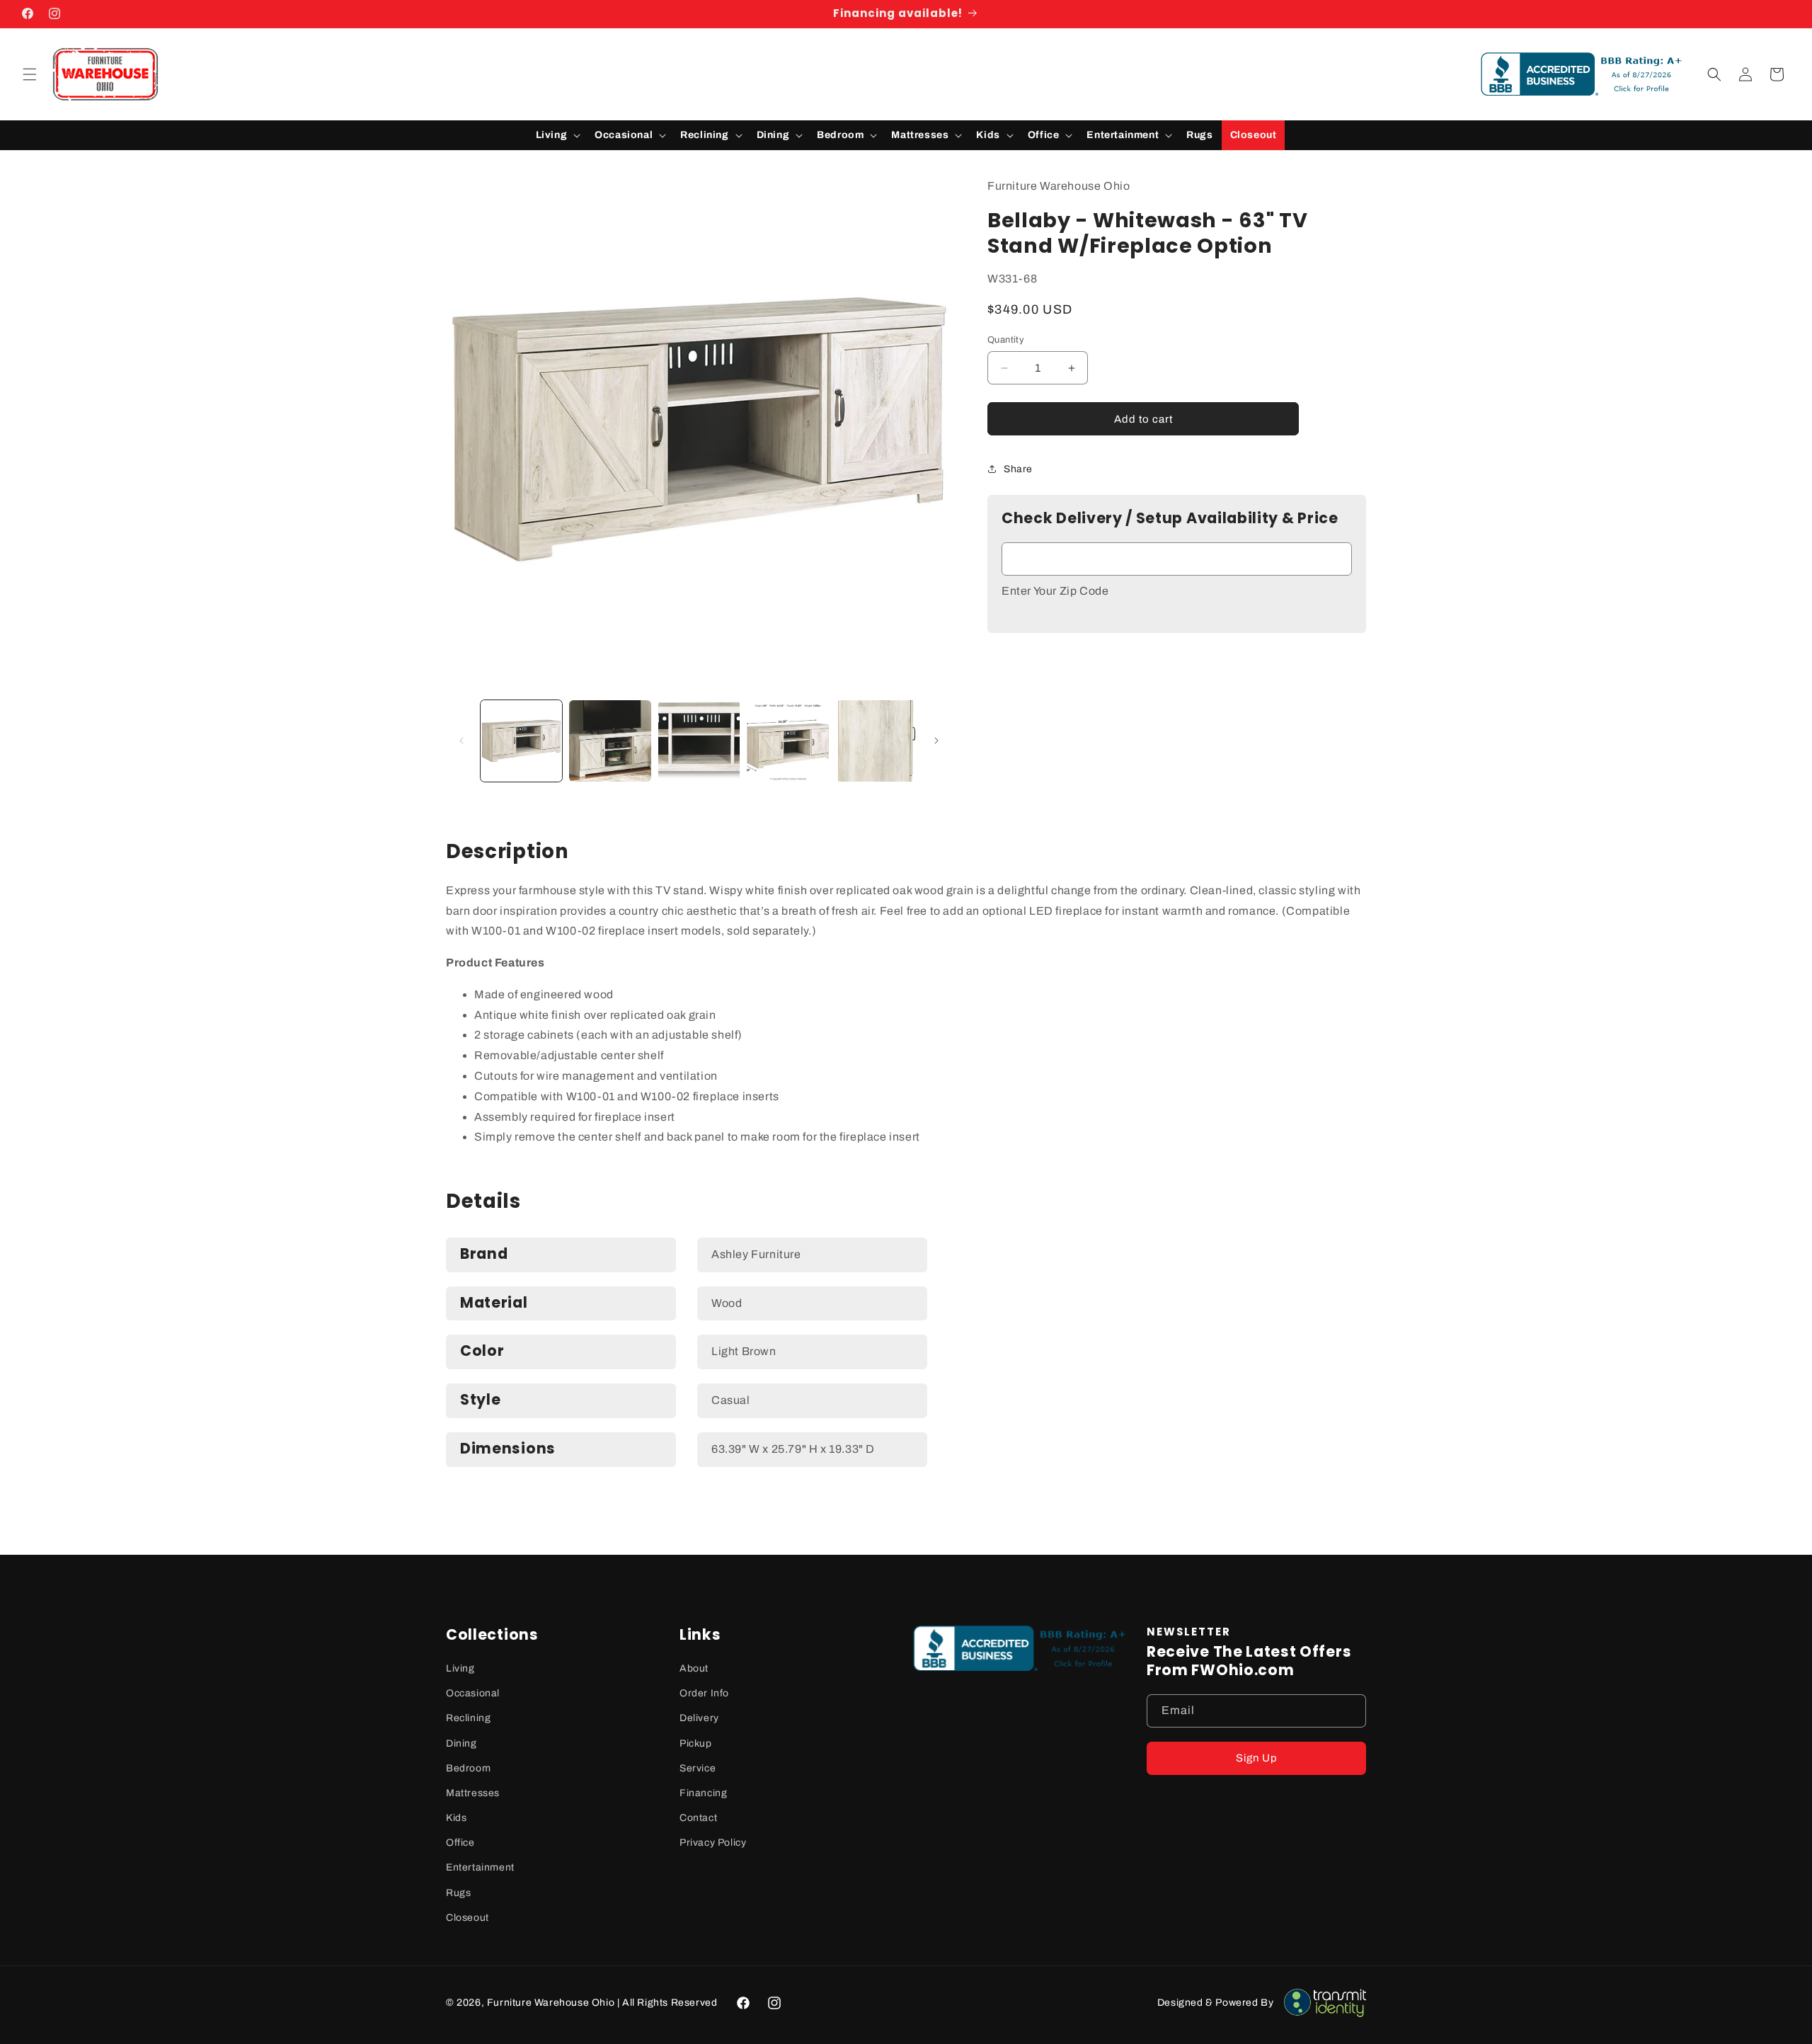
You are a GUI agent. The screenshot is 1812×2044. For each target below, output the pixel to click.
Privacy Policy (713, 1843)
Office (460, 1843)
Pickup (696, 1743)
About (694, 1668)
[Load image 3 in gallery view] (699, 741)
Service (698, 1768)
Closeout (468, 1918)
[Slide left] (461, 741)
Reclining (468, 1718)
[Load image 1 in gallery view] (521, 741)
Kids (456, 1818)
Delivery (699, 1718)
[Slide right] (936, 741)
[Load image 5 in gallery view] (877, 741)
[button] (30, 74)
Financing (703, 1793)
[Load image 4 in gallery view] (787, 741)
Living (460, 1668)
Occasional (473, 1693)
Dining (461, 1743)
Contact (698, 1818)
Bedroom (468, 1768)
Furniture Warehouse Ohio (551, 2003)
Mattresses (473, 1793)
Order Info (704, 1693)
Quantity (1006, 340)
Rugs (458, 1893)
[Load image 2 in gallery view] (610, 741)
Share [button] (1018, 469)
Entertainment (480, 1867)
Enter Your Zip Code (1055, 591)
